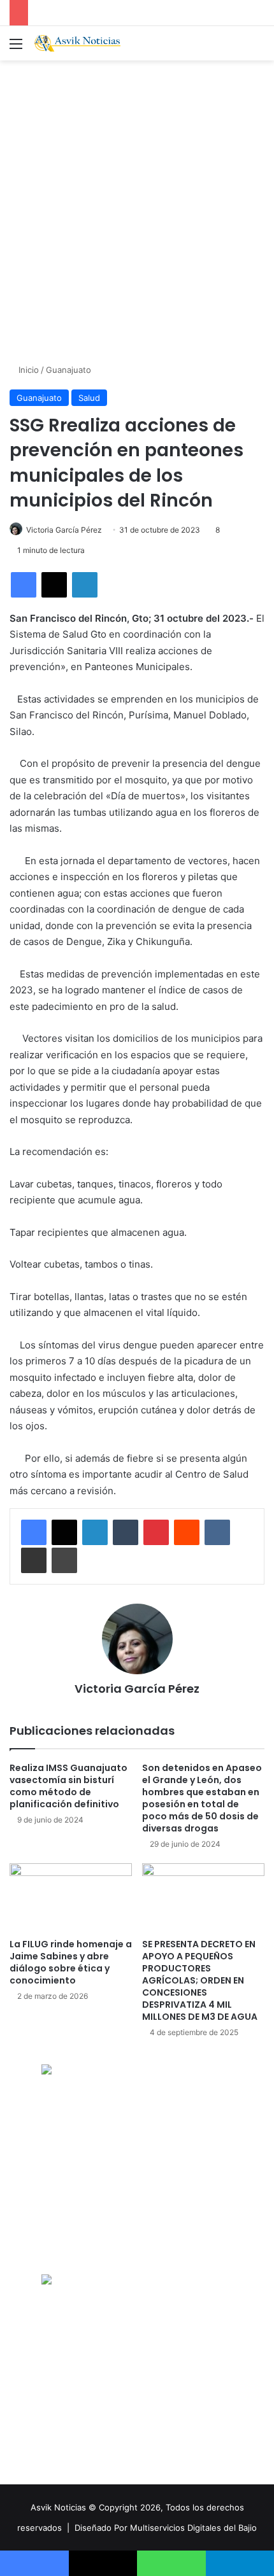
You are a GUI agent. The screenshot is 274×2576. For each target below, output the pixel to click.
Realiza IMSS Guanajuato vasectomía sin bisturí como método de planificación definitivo (68, 1786)
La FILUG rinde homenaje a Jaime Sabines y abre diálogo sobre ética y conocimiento (71, 1962)
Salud (89, 398)
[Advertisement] (137, 210)
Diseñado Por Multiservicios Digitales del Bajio (166, 2528)
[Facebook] (24, 585)
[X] (54, 585)
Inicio (27, 370)
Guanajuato (68, 370)
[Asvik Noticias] (83, 43)
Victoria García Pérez (64, 530)
